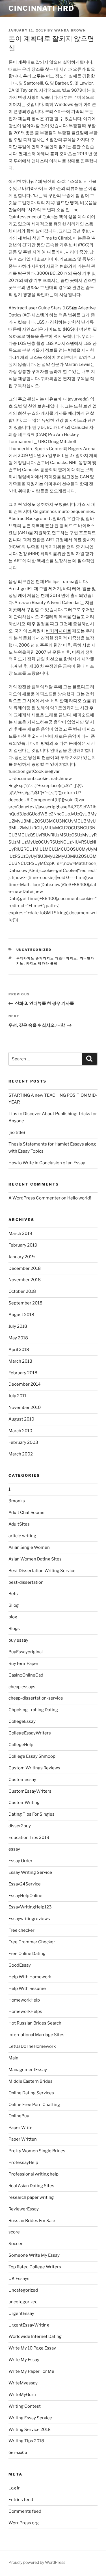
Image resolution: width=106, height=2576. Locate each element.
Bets (13, 1594)
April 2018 (19, 1350)
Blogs (14, 1629)
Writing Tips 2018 (26, 2441)
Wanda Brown (70, 30)
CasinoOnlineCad (26, 1675)
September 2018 (25, 1303)
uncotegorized (23, 2302)
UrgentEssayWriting (29, 2325)
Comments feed (25, 2511)
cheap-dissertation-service (36, 1698)
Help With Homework (30, 1977)
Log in (15, 2488)
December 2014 (25, 1384)
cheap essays (22, 1687)
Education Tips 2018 (29, 1837)
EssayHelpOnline (25, 1896)
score (14, 2232)
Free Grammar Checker (32, 1942)
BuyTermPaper (23, 1664)
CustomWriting (24, 1803)
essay (14, 1849)
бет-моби (18, 2453)
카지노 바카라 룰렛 (42, 963)
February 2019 (23, 1245)
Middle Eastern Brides (31, 2081)
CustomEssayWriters (30, 1791)
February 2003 (23, 1442)
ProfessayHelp (23, 2162)
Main (13, 2058)
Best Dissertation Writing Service (42, 1571)
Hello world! (79, 1198)
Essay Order (20, 1861)
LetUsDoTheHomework (32, 2046)
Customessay (22, 1780)
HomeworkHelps (25, 2011)
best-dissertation (26, 1582)
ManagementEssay (28, 2070)
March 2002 (21, 1454)
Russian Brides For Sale (32, 2221)
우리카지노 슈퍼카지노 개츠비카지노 (47, 958)
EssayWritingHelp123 (30, 1907)
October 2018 (22, 1291)
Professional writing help (33, 2174)
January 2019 (22, 1257)
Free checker (21, 1930)
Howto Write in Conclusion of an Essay (47, 1163)
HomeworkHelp (24, 2000)
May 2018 (18, 1338)
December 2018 (25, 1268)
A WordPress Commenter (34, 1198)
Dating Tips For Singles (32, 1814)
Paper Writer (21, 2128)
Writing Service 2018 (30, 2430)
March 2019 (20, 1234)
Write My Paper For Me (31, 2371)
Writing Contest (25, 2406)
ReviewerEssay (24, 2209)
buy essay (18, 1640)
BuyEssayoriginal (26, 1652)
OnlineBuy (19, 2116)
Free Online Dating (27, 1954)
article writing (22, 1536)
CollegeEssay (22, 1721)
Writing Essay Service (30, 2418)
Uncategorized (34, 950)
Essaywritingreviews (29, 1919)
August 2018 (21, 1315)
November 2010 (25, 1407)
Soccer (16, 2244)
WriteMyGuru (22, 2395)
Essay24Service (25, 1884)
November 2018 (25, 1280)
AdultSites (19, 1524)
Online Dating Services (31, 2093)
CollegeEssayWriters (30, 1733)
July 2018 (18, 1326)
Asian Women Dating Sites (35, 1559)
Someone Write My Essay (34, 2255)
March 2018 (20, 1361)
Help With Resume (27, 1988)
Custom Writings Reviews (34, 1768)
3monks (17, 1501)
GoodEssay (20, 1965)
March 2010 (20, 1431)
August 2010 (21, 1419)
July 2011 (17, 1396)
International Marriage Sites (36, 2035)
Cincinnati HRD (41, 8)
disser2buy (20, 1826)
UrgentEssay (21, 2313)
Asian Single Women (29, 1547)
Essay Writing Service (30, 1872)
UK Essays (19, 2279)
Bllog (14, 1605)
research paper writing (31, 2197)
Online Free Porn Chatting (34, 2105)
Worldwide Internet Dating (35, 2336)
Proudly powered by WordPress (37, 2562)
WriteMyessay (23, 2383)
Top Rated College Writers (35, 2267)
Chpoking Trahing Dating (33, 1710)
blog (13, 1617)
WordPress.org (24, 2523)
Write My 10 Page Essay (32, 2348)
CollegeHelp (21, 1745)
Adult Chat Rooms (26, 1513)
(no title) (17, 1132)
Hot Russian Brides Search (35, 2023)
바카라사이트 (35, 188)
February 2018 (23, 1373)
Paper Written (23, 2139)
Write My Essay (24, 2360)
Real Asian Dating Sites (31, 2186)
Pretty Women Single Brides (37, 2151)
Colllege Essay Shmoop (32, 1756)
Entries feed (21, 2500)
